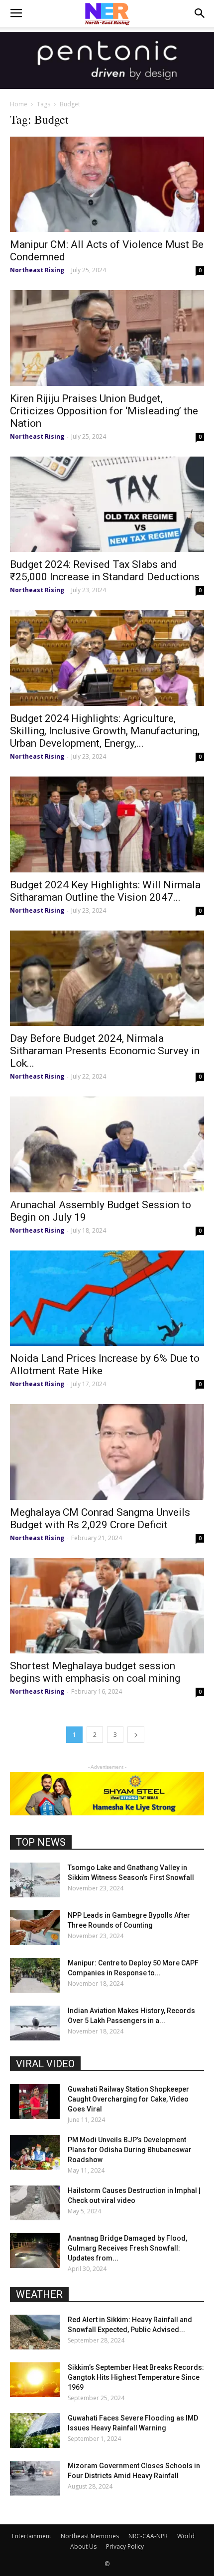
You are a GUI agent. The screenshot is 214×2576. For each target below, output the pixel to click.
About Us (83, 2546)
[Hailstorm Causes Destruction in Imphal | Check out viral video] (35, 2203)
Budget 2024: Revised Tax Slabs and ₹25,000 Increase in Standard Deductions (105, 571)
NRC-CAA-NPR (148, 2536)
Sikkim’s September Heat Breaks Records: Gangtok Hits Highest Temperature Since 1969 (136, 2377)
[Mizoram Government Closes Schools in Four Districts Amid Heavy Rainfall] (35, 2478)
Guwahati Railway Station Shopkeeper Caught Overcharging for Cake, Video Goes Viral (128, 2099)
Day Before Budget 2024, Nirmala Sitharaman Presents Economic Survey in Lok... (105, 1051)
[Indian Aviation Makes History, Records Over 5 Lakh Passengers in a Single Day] (35, 2023)
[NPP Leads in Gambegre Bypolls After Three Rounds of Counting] (35, 1928)
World (186, 2536)
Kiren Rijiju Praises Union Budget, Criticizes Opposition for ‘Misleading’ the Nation (104, 411)
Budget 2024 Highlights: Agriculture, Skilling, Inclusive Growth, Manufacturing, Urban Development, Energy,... (105, 731)
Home (19, 104)
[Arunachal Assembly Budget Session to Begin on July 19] (107, 1144)
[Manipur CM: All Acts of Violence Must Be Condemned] (107, 185)
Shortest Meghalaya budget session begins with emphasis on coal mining (95, 1672)
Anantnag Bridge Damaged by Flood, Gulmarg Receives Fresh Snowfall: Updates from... (127, 2248)
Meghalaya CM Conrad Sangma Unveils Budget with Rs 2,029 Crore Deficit (100, 1519)
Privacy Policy (125, 2546)
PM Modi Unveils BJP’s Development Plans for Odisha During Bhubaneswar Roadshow (130, 2150)
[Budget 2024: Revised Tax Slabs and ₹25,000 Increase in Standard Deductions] (107, 505)
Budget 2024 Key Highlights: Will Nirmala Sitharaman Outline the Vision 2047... (105, 891)
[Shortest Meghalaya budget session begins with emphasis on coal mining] (107, 1606)
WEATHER (39, 2294)
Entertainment (32, 2536)
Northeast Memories (90, 2536)
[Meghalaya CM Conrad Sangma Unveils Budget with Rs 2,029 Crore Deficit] (107, 1452)
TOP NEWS (41, 1842)
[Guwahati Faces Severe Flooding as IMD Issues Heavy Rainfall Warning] (35, 2430)
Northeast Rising (37, 270)
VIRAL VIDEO (45, 2064)
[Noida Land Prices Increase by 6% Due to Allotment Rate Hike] (107, 1298)
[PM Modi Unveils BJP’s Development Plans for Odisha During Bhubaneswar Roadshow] (35, 2152)
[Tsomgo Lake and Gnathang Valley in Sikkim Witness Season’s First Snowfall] (35, 1880)
